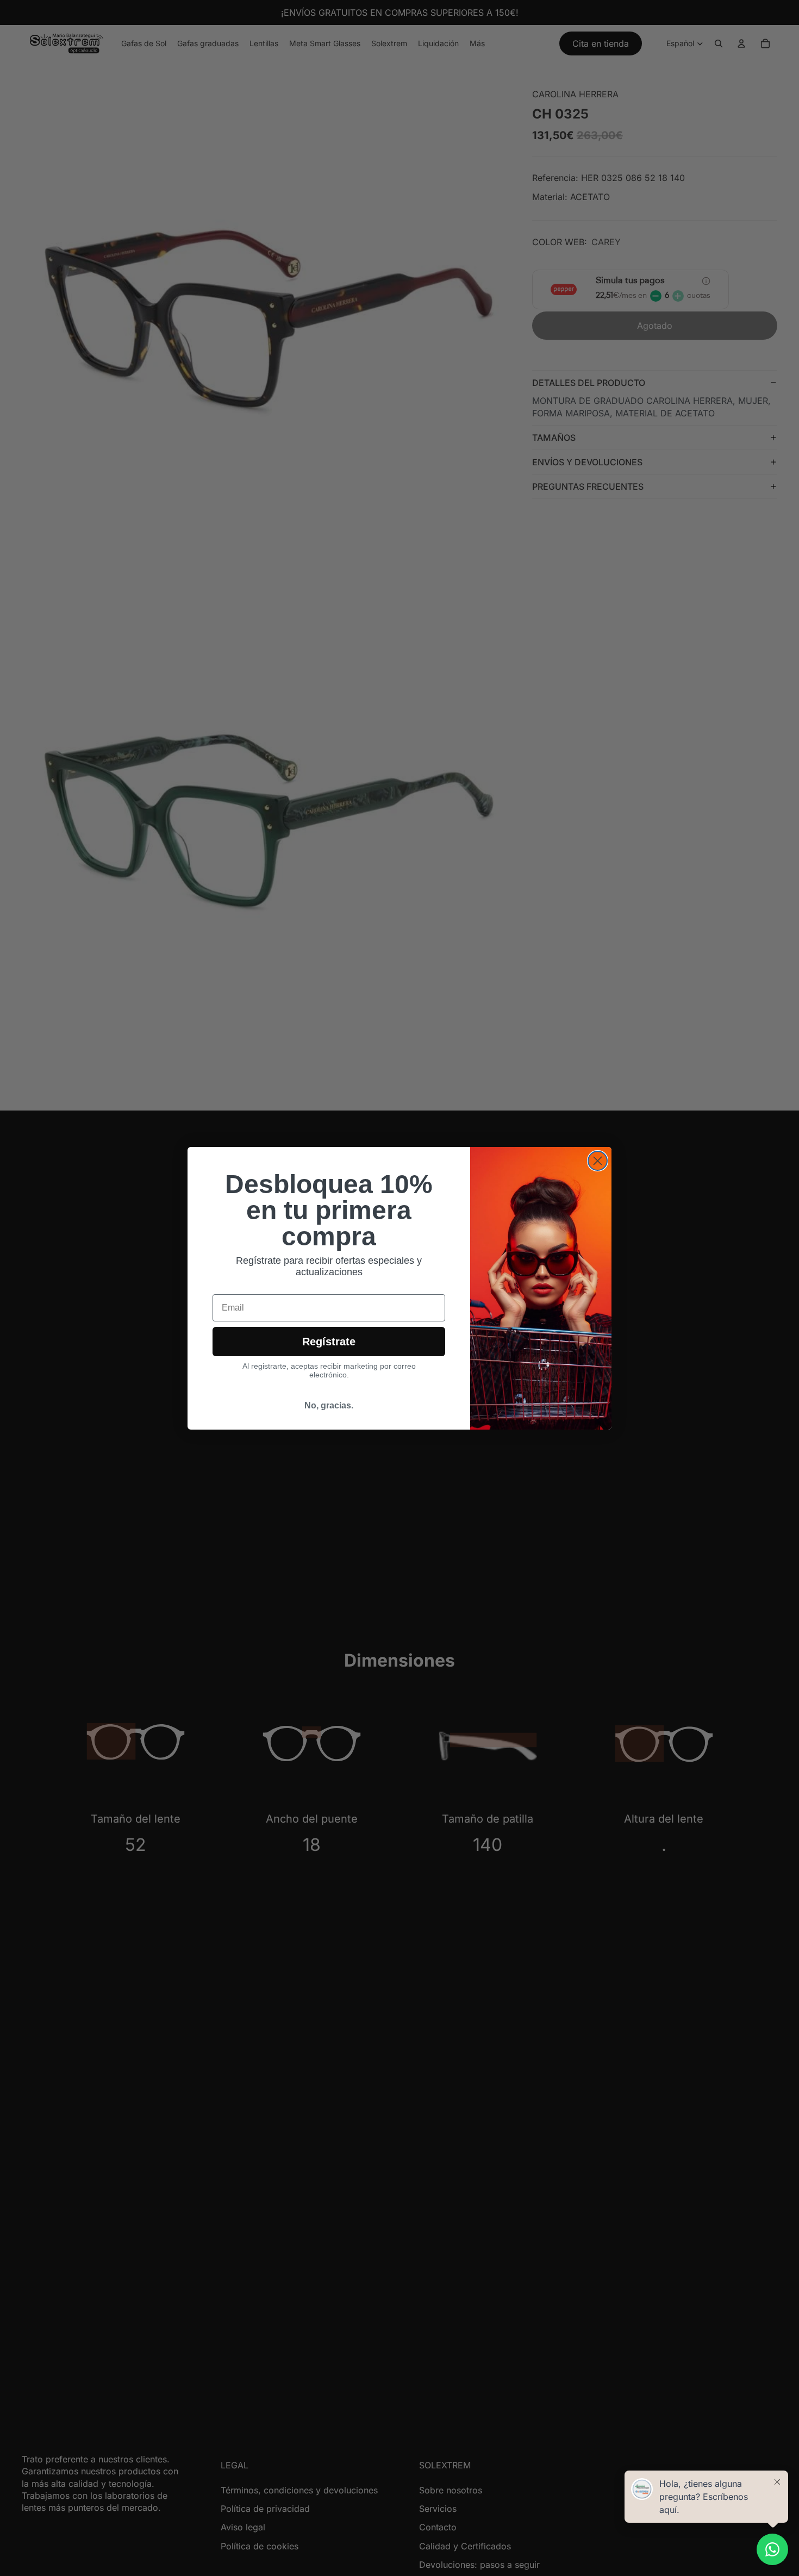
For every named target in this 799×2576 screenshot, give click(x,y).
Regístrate (329, 1342)
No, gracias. (329, 1405)
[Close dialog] (598, 1161)
